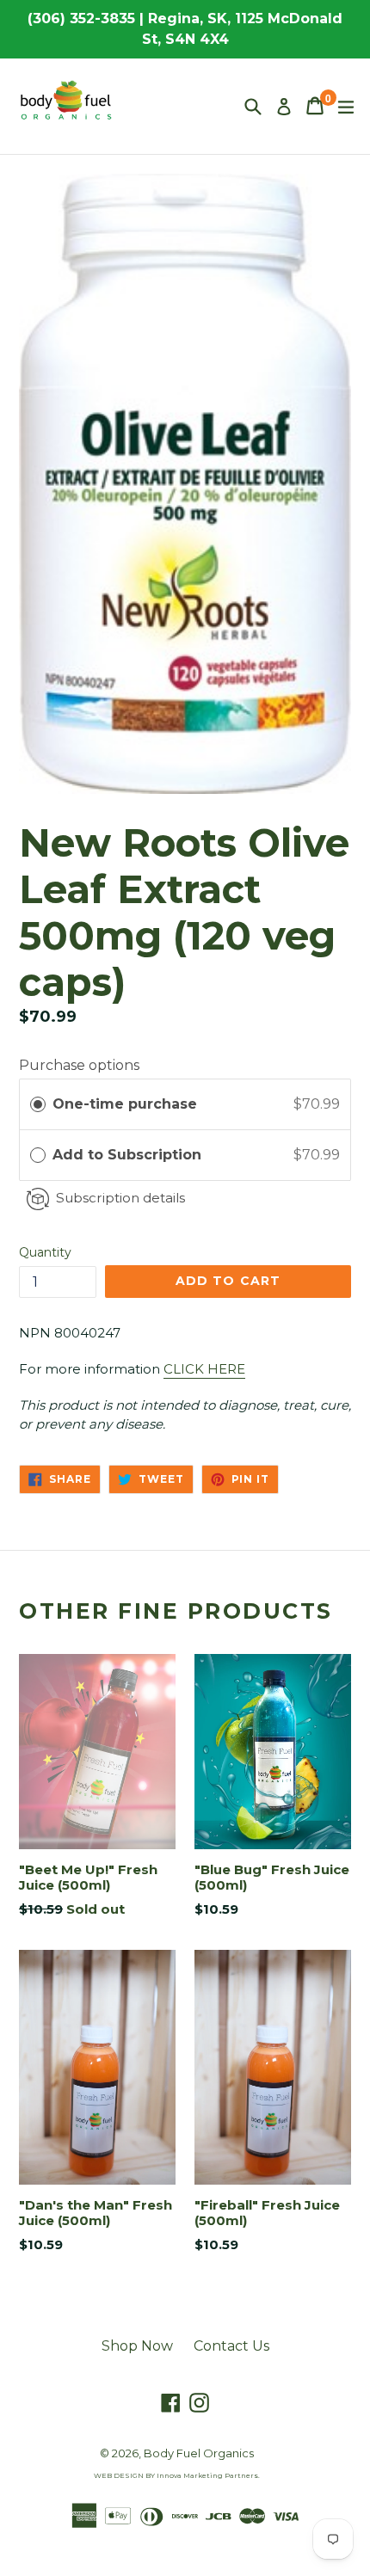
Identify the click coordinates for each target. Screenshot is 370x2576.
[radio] (38, 1104)
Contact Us (231, 2346)
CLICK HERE (204, 1369)
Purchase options (79, 1065)
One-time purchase (125, 1104)
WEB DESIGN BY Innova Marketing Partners (176, 2475)
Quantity (45, 1252)
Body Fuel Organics (199, 2453)
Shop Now (137, 2346)
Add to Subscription (129, 1155)
